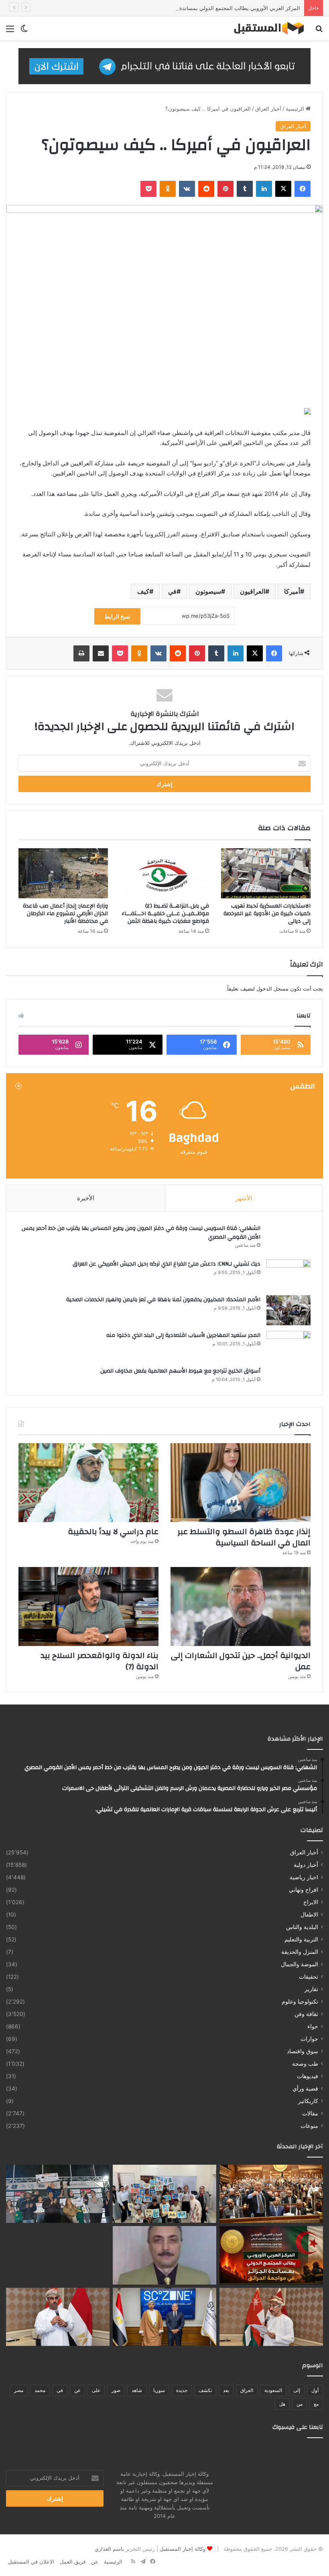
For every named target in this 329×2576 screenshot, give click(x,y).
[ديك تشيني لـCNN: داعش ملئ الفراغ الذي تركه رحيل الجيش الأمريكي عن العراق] (288, 1275)
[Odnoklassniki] (168, 189)
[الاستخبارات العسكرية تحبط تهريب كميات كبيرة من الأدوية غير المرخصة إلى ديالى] (266, 873)
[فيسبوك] (303, 189)
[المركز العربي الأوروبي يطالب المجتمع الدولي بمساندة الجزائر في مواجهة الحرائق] (271, 2255)
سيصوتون (208, 591)
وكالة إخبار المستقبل (183, 2549)
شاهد (137, 2390)
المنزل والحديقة (300, 1952)
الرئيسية (296, 109)
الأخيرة (86, 1198)
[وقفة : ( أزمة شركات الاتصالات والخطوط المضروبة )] (164, 2255)
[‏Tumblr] (245, 189)
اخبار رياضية (304, 1877)
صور (116, 2390)
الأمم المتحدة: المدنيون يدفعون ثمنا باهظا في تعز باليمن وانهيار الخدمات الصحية (163, 1300)
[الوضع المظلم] (24, 31)
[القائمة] (10, 31)
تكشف (205, 2390)
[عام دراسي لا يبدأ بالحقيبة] (88, 1483)
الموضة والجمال (300, 1964)
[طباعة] (81, 653)
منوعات (309, 2126)
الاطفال (309, 1915)
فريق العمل (73, 2562)
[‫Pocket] (148, 189)
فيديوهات (308, 2076)
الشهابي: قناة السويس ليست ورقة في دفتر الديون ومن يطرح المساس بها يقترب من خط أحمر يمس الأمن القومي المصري (141, 1233)
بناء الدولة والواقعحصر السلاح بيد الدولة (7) (100, 1661)
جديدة (182, 2390)
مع (316, 2404)
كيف (143, 591)
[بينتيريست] (225, 189)
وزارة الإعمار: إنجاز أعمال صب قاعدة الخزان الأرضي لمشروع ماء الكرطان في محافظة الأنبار (65, 914)
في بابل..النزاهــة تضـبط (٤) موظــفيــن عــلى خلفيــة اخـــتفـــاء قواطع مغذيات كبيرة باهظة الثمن (165, 914)
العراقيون (253, 591)
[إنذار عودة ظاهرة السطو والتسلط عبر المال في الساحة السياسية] (241, 1483)
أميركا (292, 591)
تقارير (311, 1989)
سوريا (159, 2390)
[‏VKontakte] (187, 189)
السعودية (273, 2390)
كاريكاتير (308, 2101)
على (96, 2390)
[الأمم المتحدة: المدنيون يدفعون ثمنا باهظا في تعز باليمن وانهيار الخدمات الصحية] (288, 1310)
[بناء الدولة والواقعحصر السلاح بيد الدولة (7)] (88, 1606)
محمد (40, 2390)
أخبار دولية (306, 1865)
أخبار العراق (268, 109)
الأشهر (244, 1198)
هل (282, 2404)
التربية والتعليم (301, 1939)
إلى (297, 2390)
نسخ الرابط (117, 616)
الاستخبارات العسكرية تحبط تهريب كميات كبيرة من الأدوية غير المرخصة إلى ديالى (267, 914)
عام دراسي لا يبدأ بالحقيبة (113, 1532)
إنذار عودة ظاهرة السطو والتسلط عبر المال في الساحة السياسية (244, 1537)
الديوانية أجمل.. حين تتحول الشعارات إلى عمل (241, 1661)
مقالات (310, 2113)
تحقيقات (309, 1977)
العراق (247, 2390)
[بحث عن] (319, 31)
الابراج (311, 1902)
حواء (313, 2026)
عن (77, 2390)
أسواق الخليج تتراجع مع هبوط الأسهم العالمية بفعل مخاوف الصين (180, 1371)
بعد (226, 2390)
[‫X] (283, 189)
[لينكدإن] (264, 189)
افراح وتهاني (304, 1890)
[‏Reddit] (206, 189)
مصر (19, 2390)
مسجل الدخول (272, 989)
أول (315, 2390)
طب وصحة (305, 2064)
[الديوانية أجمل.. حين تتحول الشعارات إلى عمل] (241, 1606)
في (172, 591)
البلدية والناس (302, 1927)
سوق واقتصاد (303, 2051)
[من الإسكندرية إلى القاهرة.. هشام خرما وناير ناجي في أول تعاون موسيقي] (58, 2255)
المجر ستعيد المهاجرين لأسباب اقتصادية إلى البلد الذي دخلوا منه (183, 1335)
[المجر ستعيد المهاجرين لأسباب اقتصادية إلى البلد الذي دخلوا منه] (288, 1346)
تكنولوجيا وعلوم (300, 2002)
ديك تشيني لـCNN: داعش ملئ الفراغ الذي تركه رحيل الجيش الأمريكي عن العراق (167, 1264)
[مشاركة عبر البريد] (101, 653)
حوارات (309, 2039)
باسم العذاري (109, 2549)
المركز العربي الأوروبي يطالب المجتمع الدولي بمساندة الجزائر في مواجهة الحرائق (209, 8)
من (300, 2404)
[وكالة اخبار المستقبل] (266, 28)
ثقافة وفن (306, 2014)
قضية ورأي (305, 2089)
